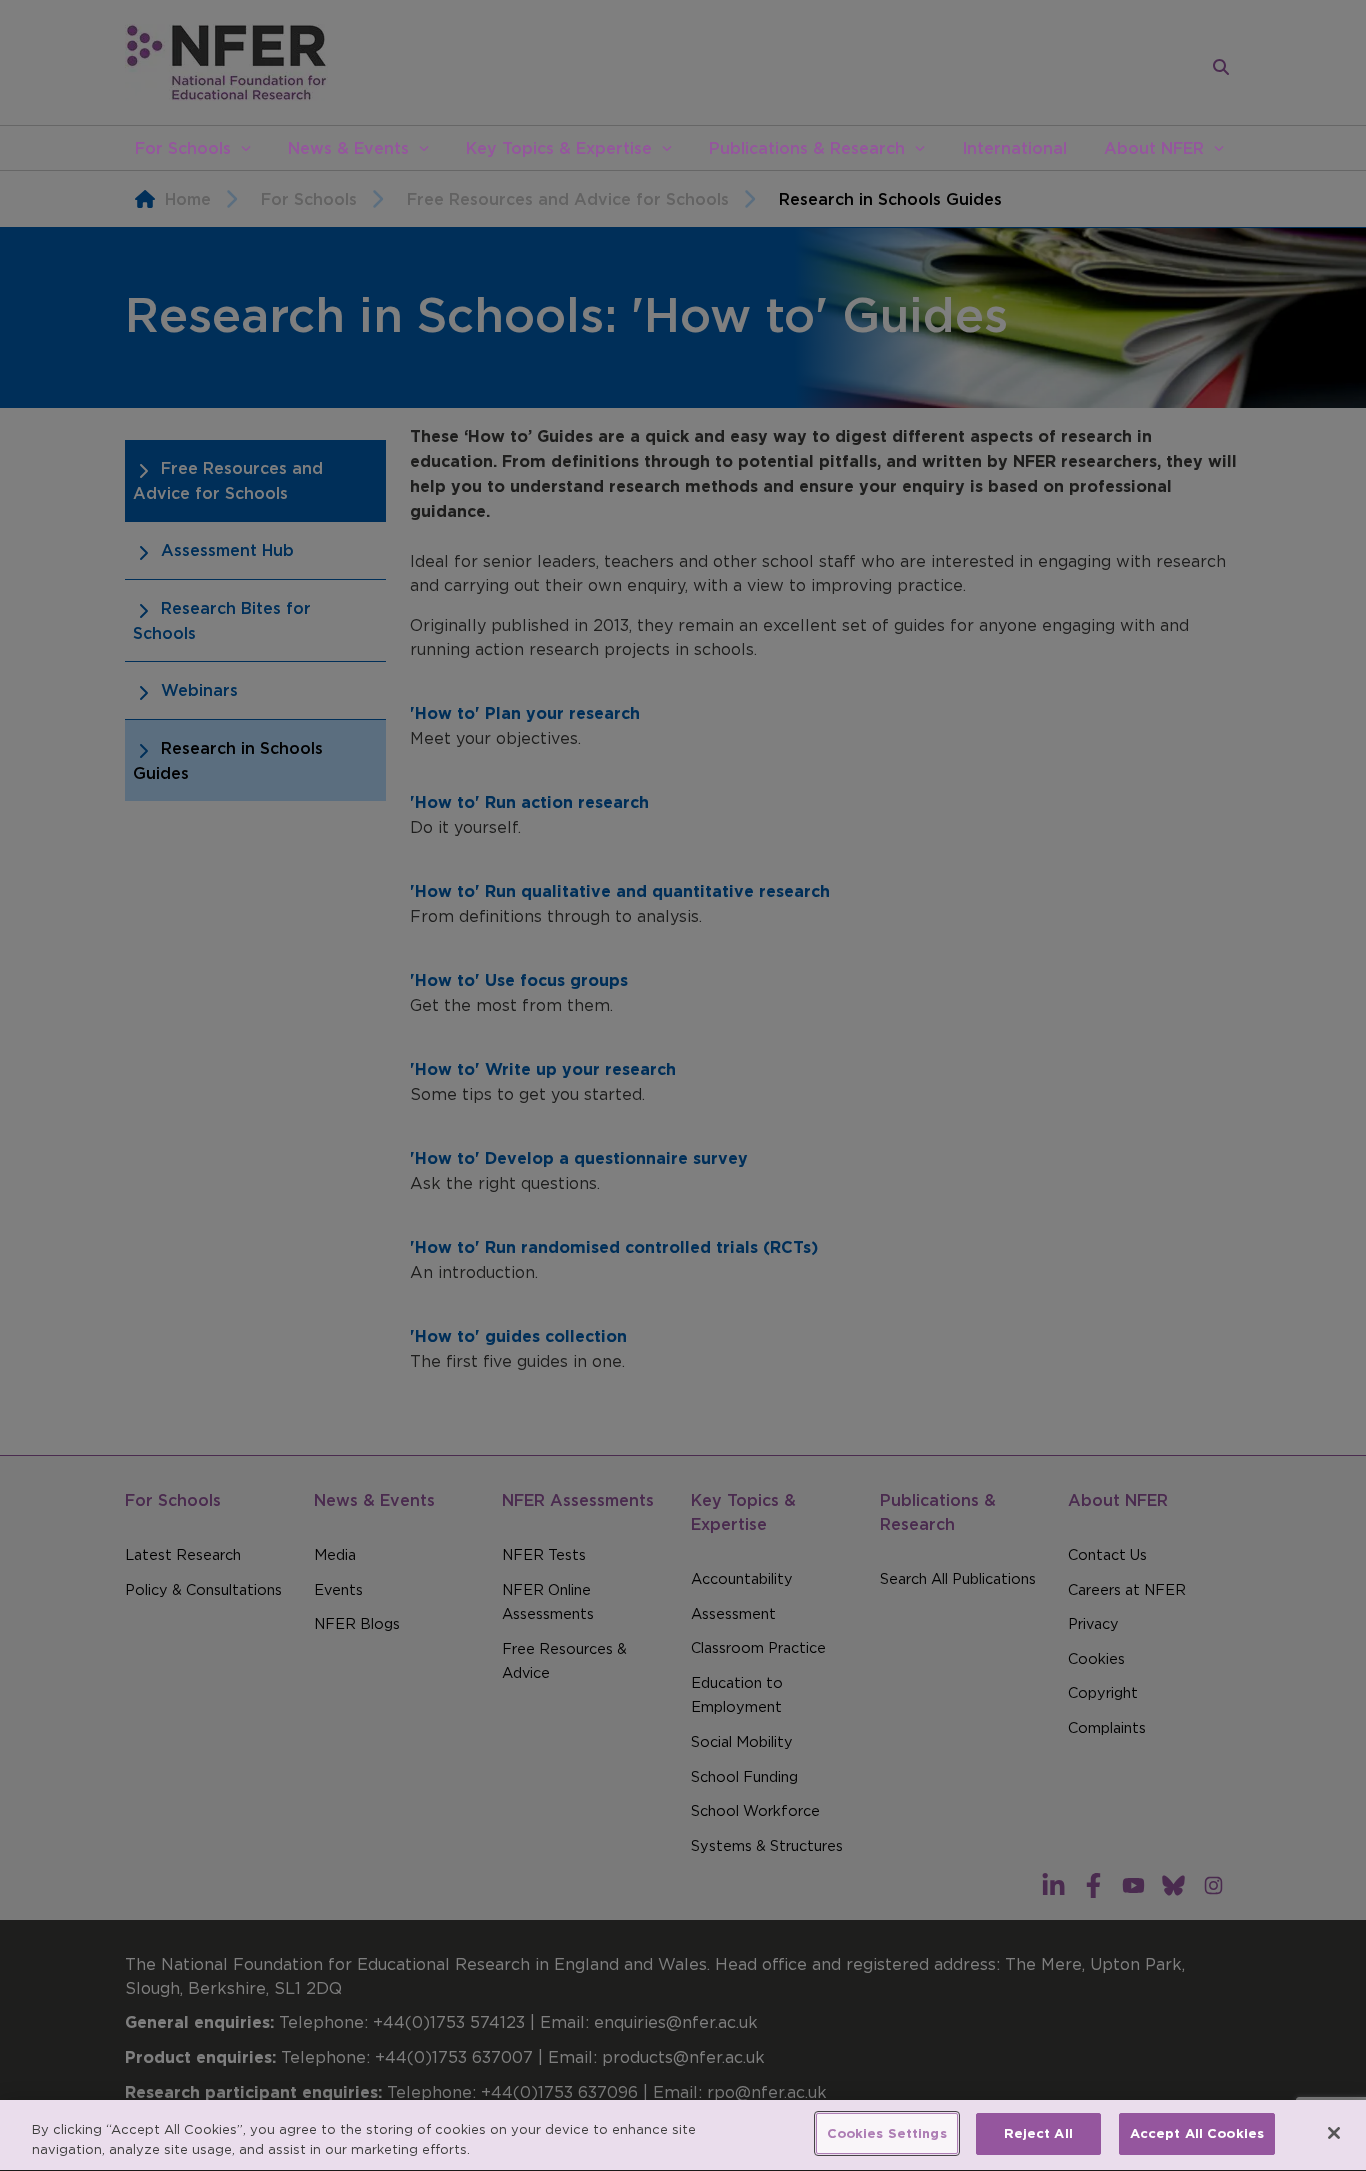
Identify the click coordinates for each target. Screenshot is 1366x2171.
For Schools (183, 148)
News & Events (348, 148)
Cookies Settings (887, 2133)
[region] (683, 2135)
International (1014, 148)
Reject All (1038, 2133)
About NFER (1154, 148)
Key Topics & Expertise (559, 148)
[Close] (1334, 2133)
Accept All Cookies (1197, 2133)
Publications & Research (807, 148)
